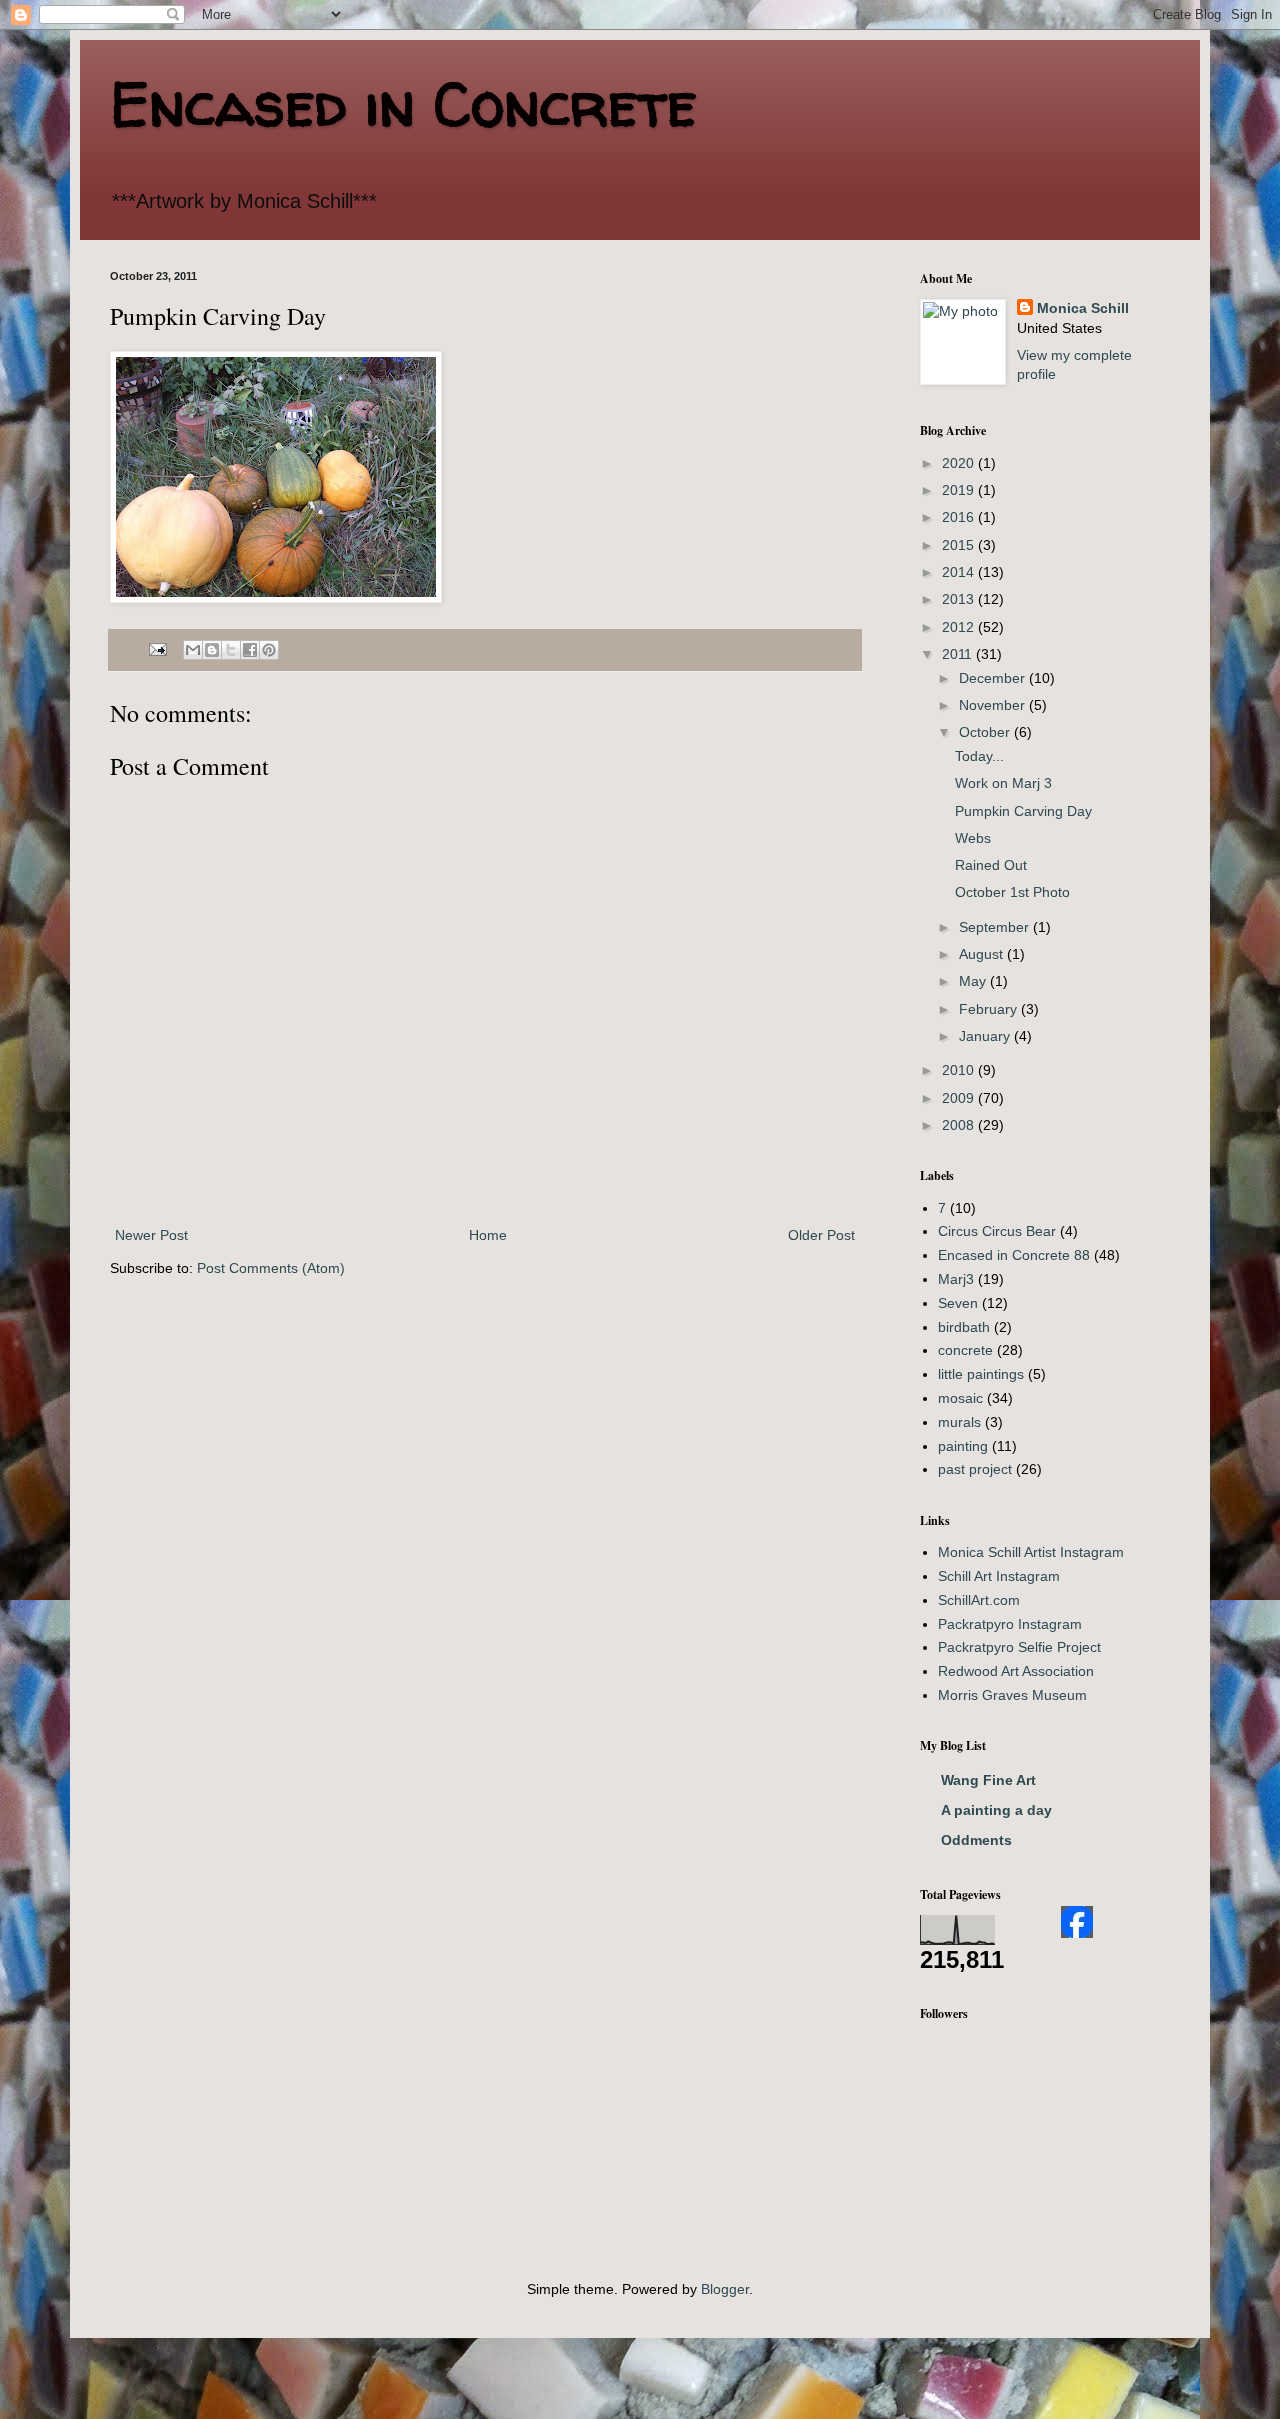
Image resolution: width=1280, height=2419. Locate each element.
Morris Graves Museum (1012, 1695)
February (990, 1009)
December (994, 678)
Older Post (821, 1235)
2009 (960, 1098)
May (974, 981)
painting (963, 1446)
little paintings (981, 1374)
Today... (979, 756)
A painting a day (996, 1810)
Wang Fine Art (988, 1780)
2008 (960, 1125)
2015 (960, 545)
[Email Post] (157, 649)
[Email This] (193, 650)
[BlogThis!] (212, 650)
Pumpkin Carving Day (1023, 811)
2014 (960, 572)
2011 (959, 654)
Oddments (976, 1840)
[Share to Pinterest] (269, 650)
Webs (973, 838)
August (983, 954)
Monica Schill (1083, 308)
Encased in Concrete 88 (1014, 1255)
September (996, 927)
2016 (960, 517)
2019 (960, 490)
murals (959, 1422)
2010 (960, 1070)
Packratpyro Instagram (1010, 1624)
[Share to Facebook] (250, 650)
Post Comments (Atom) (271, 1268)
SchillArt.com (979, 1600)
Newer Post (151, 1235)
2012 (960, 627)
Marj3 (956, 1279)
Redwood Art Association (1016, 1671)
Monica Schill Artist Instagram (1031, 1552)
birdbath (964, 1327)
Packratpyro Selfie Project (1019, 1647)
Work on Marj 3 (1003, 783)
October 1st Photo (1012, 892)
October (986, 732)
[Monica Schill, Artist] (1077, 1933)
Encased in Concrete (403, 104)
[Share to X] (231, 650)
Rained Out (991, 865)
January (986, 1036)
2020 (960, 463)
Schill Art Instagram (999, 1576)
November (994, 705)
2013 (960, 599)
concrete (965, 1350)
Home (488, 1235)
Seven (958, 1303)
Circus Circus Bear (997, 1231)
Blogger (725, 2289)
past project (975, 1469)
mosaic (960, 1398)
